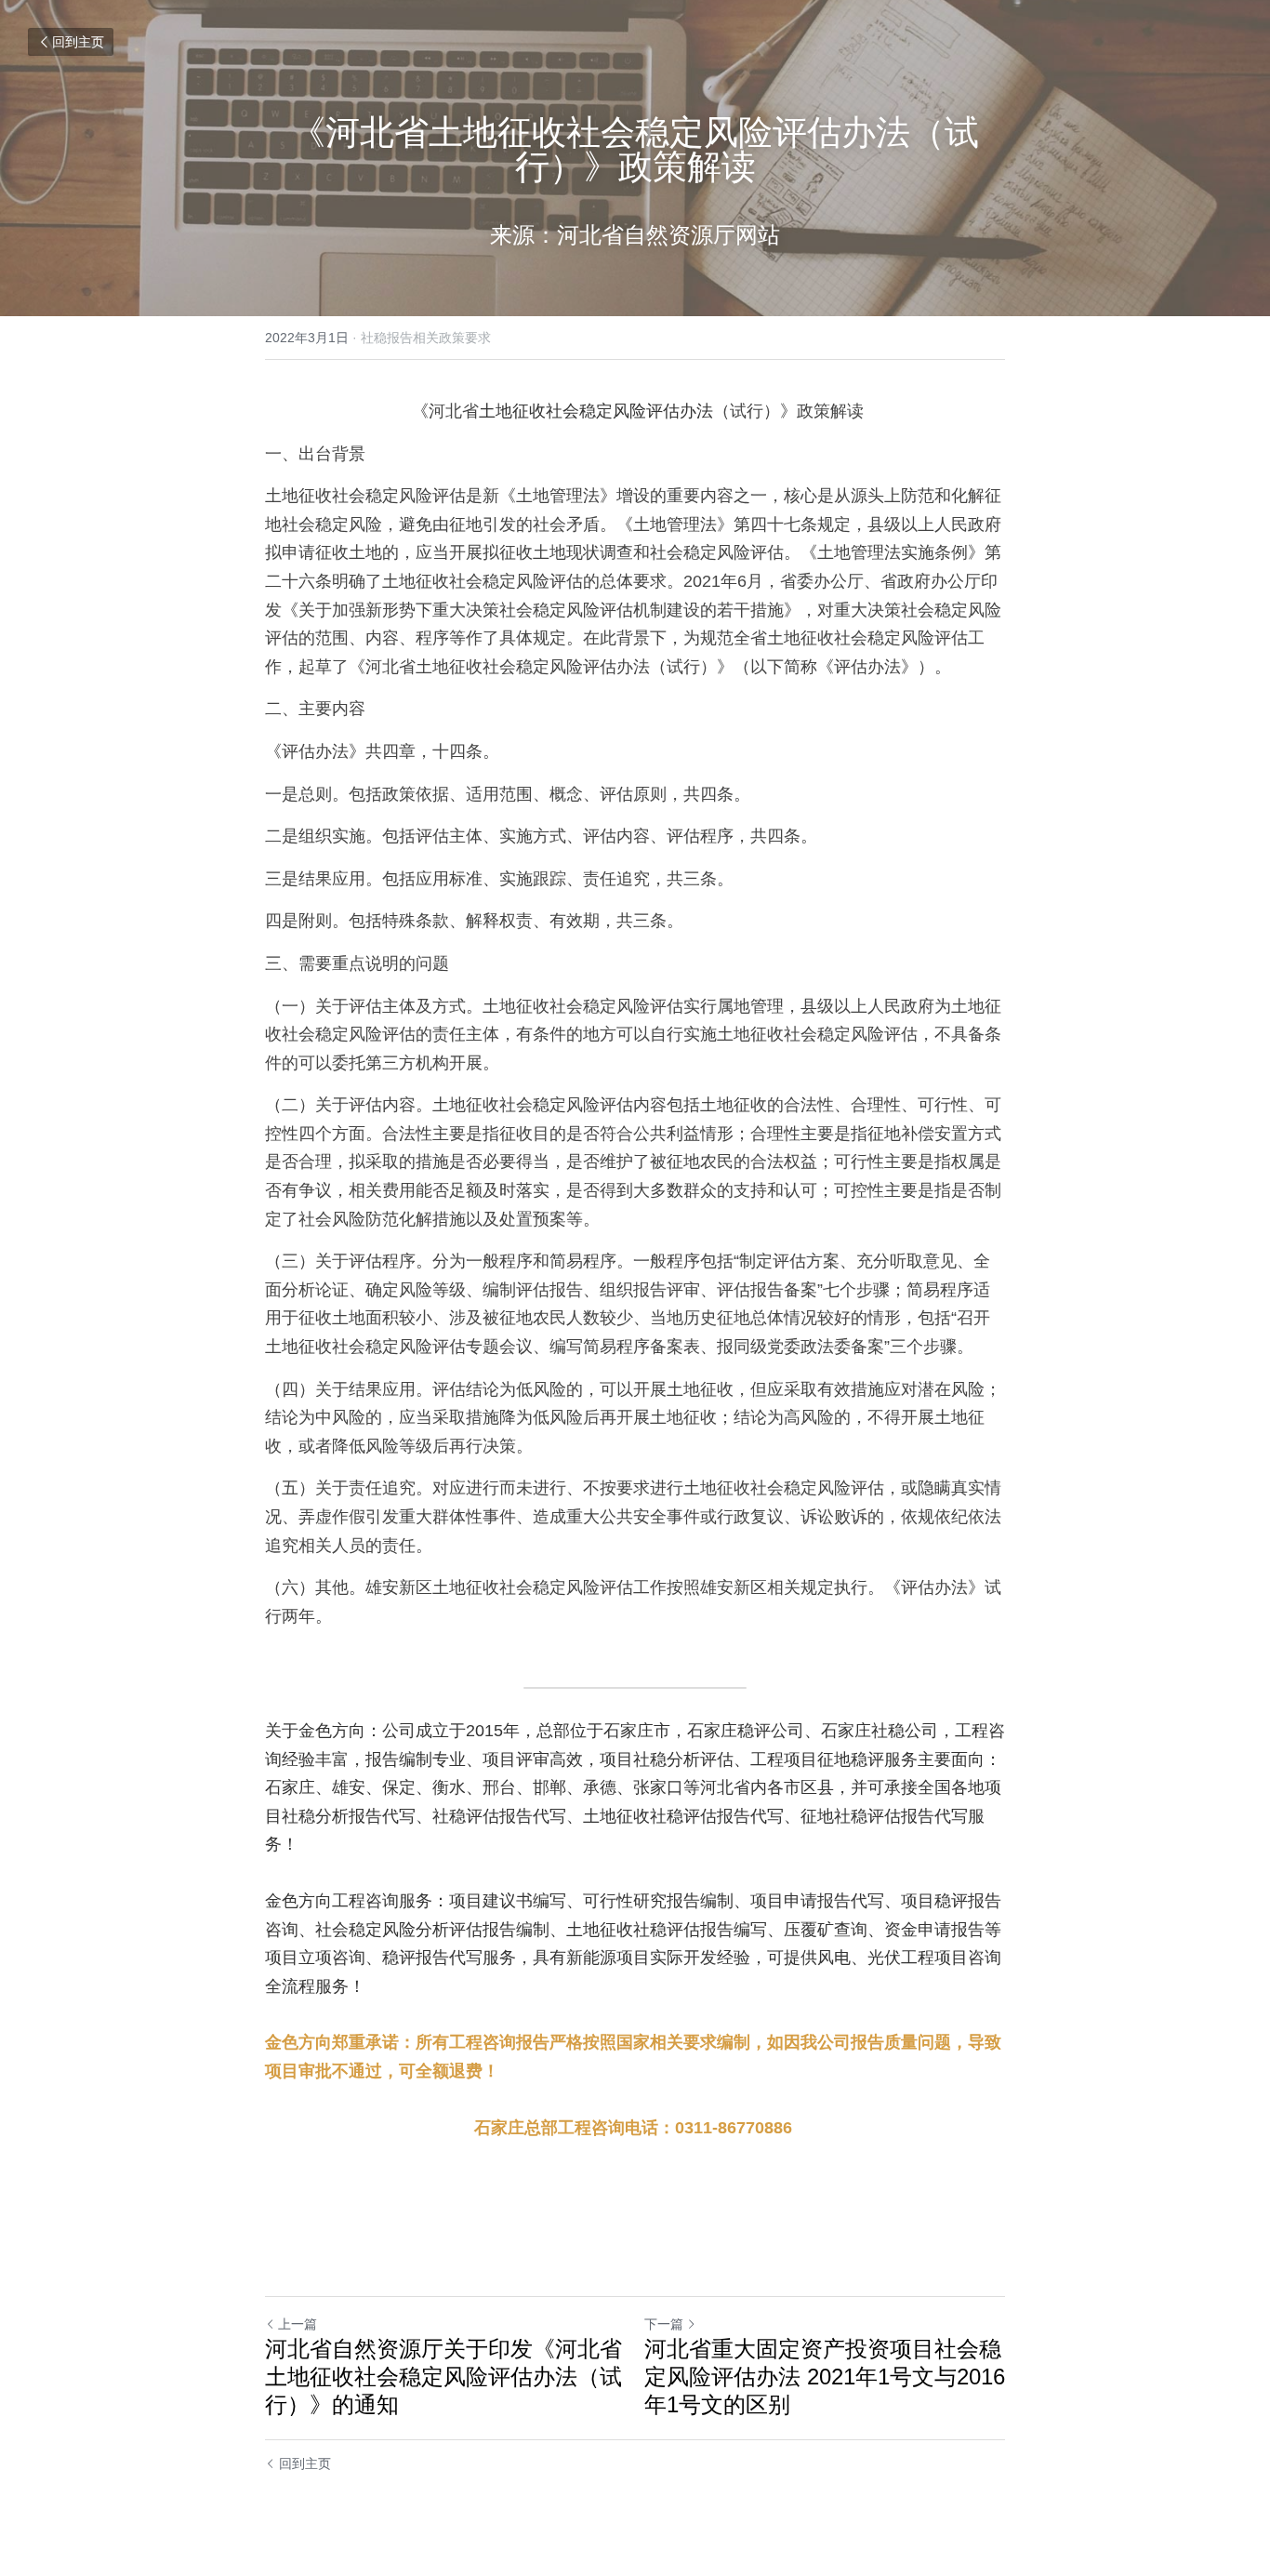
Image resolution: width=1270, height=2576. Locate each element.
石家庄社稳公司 (880, 1731)
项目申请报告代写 (817, 1901)
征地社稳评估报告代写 (884, 1816)
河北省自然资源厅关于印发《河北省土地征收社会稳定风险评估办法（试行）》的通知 (443, 2377)
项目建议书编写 (508, 1901)
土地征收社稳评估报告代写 (683, 1816)
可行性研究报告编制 (658, 1901)
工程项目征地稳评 (817, 1759)
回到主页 (78, 42)
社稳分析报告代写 (349, 1816)
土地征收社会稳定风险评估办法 (596, 411)
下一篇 (664, 2324)
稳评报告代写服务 (449, 1958)
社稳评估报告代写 (499, 1816)
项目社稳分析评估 (667, 1759)
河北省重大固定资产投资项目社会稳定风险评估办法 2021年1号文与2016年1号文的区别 (825, 2377)
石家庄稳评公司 (746, 1731)
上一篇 (298, 2324)
